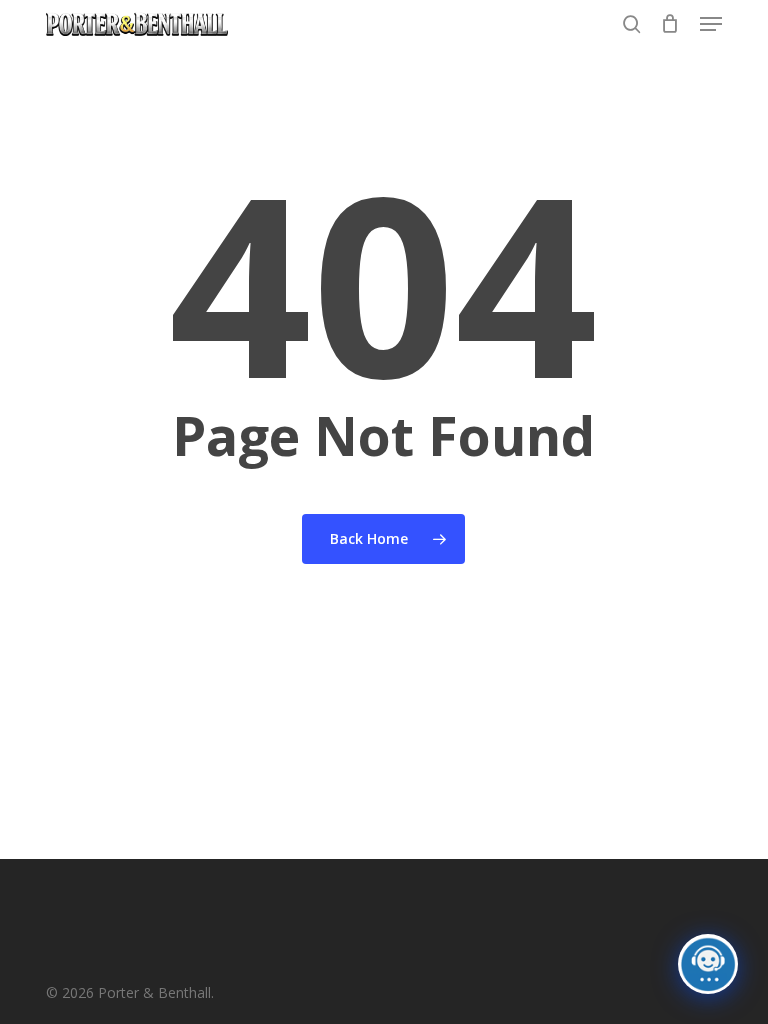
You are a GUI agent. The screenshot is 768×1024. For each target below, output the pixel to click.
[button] (711, 24)
